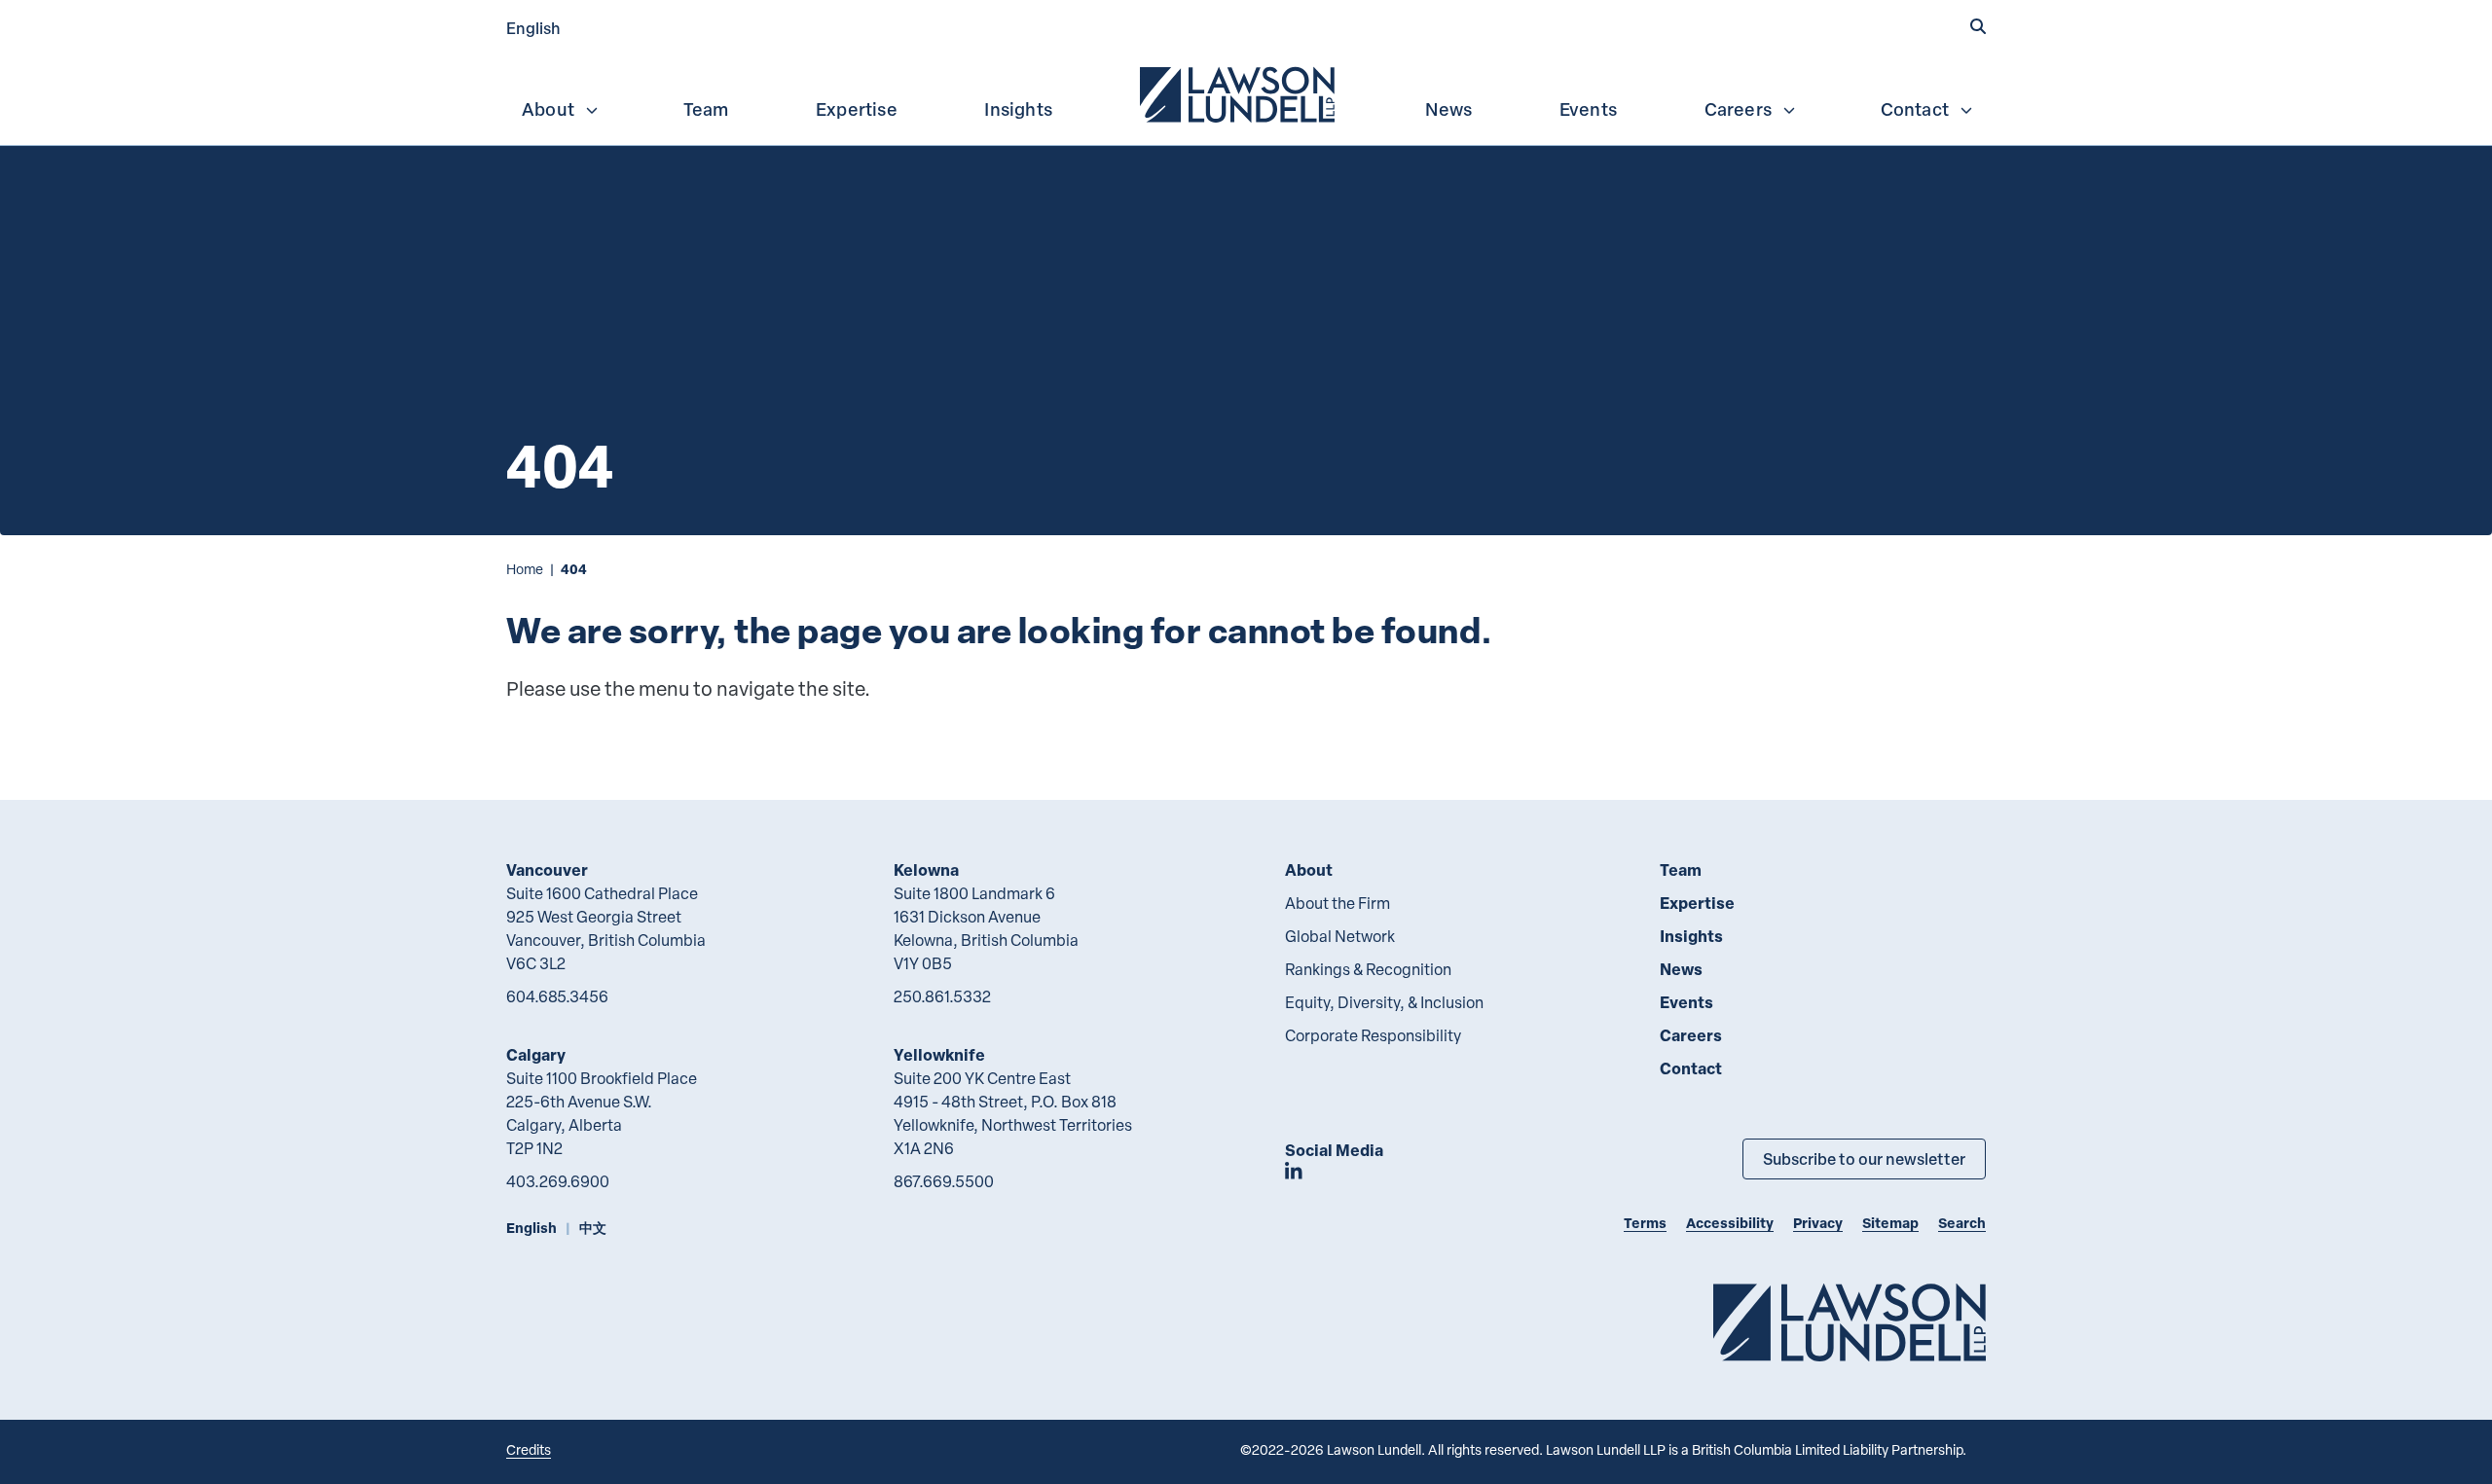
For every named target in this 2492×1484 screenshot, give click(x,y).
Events (1588, 109)
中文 (593, 1228)
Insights (1018, 109)
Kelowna (926, 869)
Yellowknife (939, 1054)
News (1448, 109)
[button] (1978, 26)
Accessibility (1730, 1223)
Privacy (1818, 1223)
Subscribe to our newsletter (1864, 1158)
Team (706, 109)
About (548, 109)
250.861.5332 (942, 996)
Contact (1915, 109)
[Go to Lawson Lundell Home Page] (1850, 1322)
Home (525, 569)
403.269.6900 (558, 1181)
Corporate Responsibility (1373, 1035)
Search (1962, 1223)
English (533, 28)
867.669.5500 (944, 1181)
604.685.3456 (557, 996)
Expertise (857, 109)
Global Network (1340, 936)
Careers (1738, 109)
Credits (529, 1449)
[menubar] (1246, 92)
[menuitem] (1239, 92)
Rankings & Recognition (1368, 969)
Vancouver (547, 869)
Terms (1645, 1223)
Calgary (536, 1054)
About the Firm (1338, 903)
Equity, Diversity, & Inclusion (1384, 1002)
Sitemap (1890, 1223)
